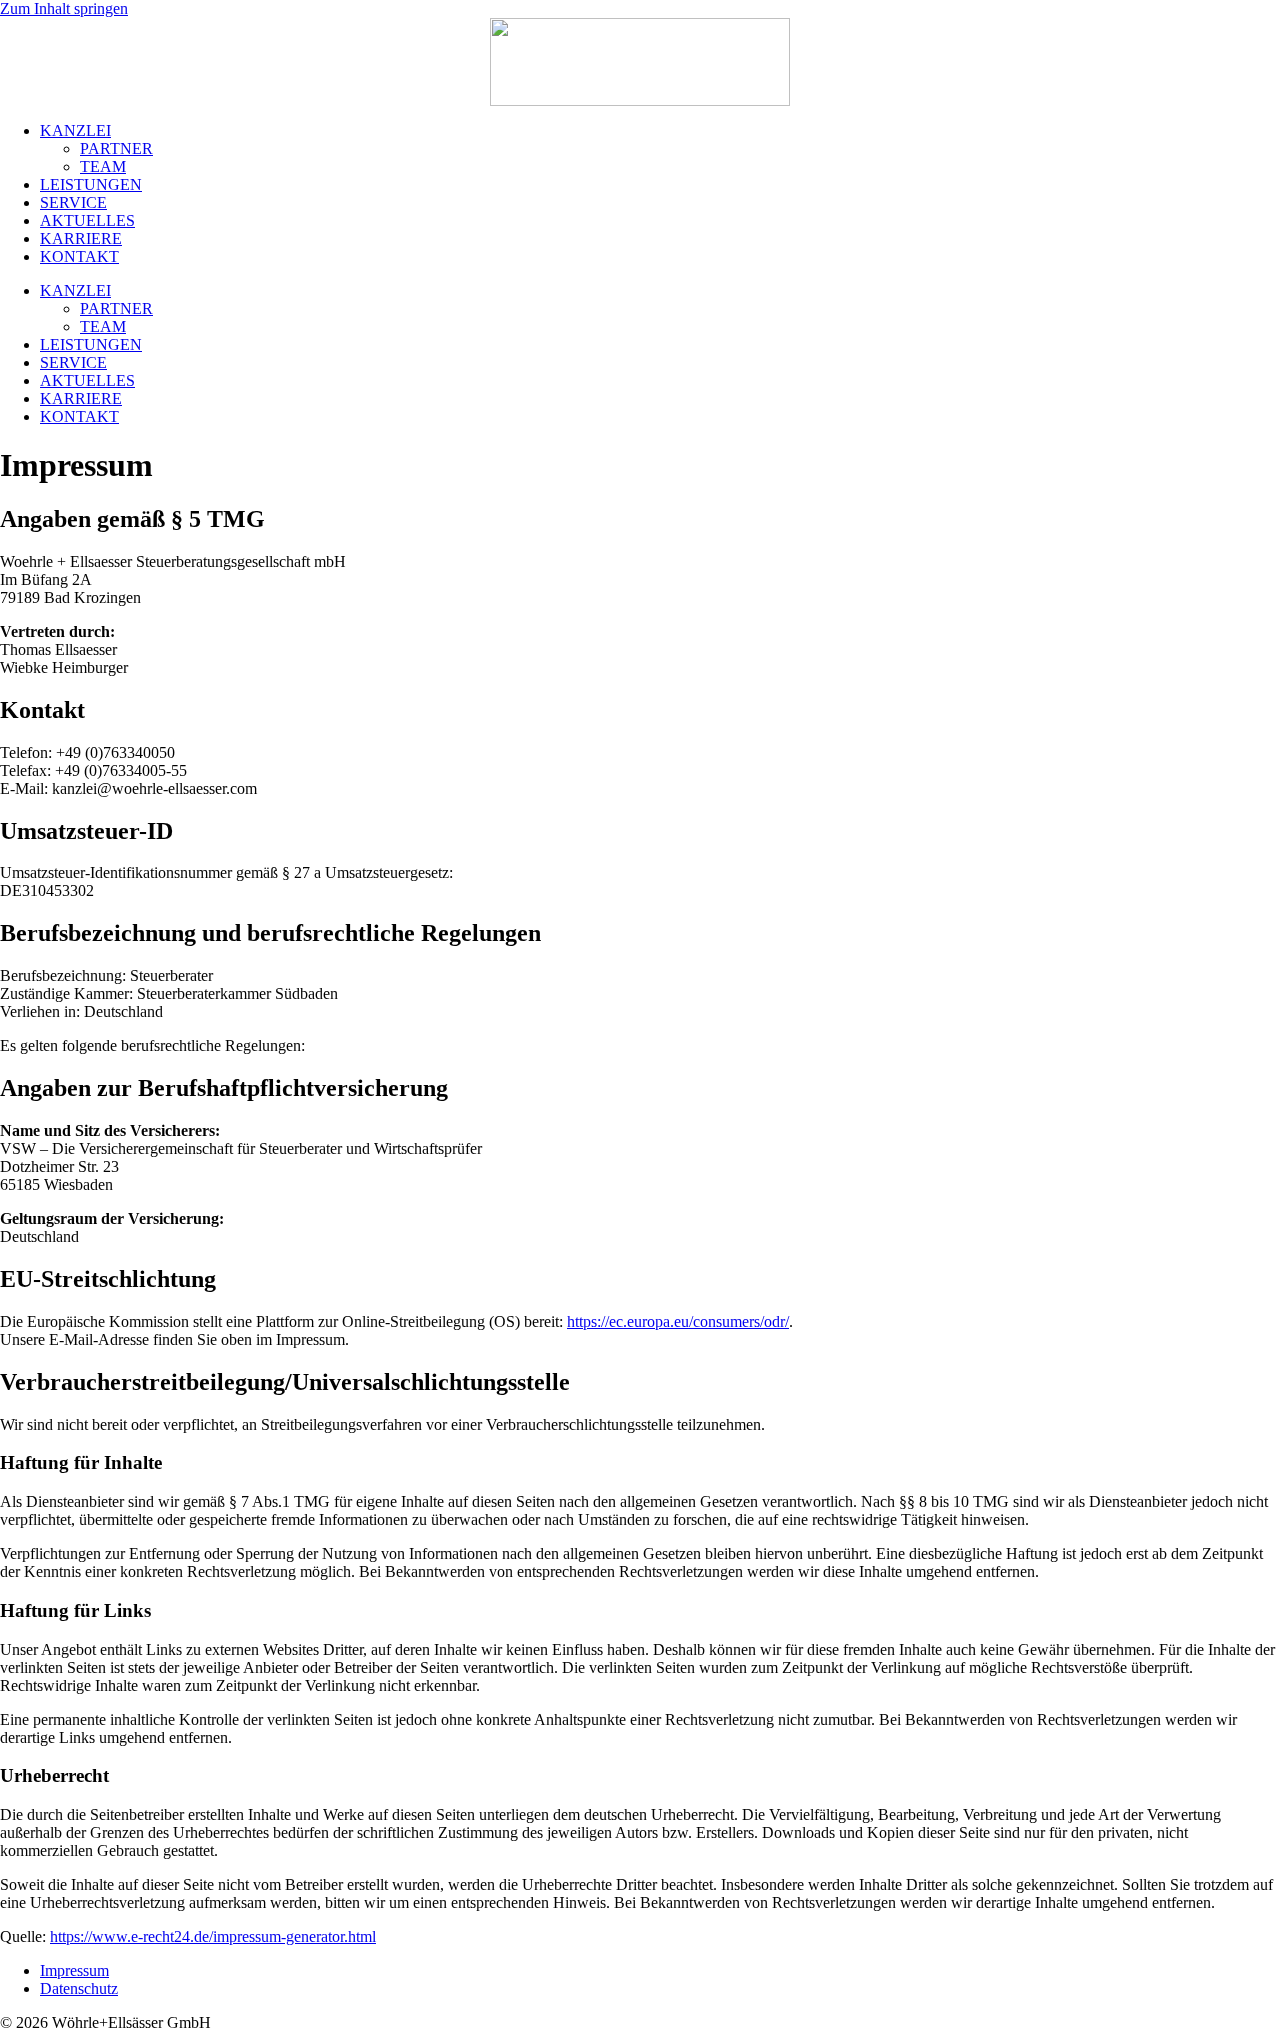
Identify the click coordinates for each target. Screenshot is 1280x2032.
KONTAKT (79, 256)
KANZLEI (75, 130)
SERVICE (73, 202)
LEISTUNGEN (91, 184)
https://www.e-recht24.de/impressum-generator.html (213, 1936)
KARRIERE (81, 238)
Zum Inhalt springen (64, 8)
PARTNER (116, 148)
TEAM (103, 166)
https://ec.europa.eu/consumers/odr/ (678, 1321)
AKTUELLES (87, 220)
